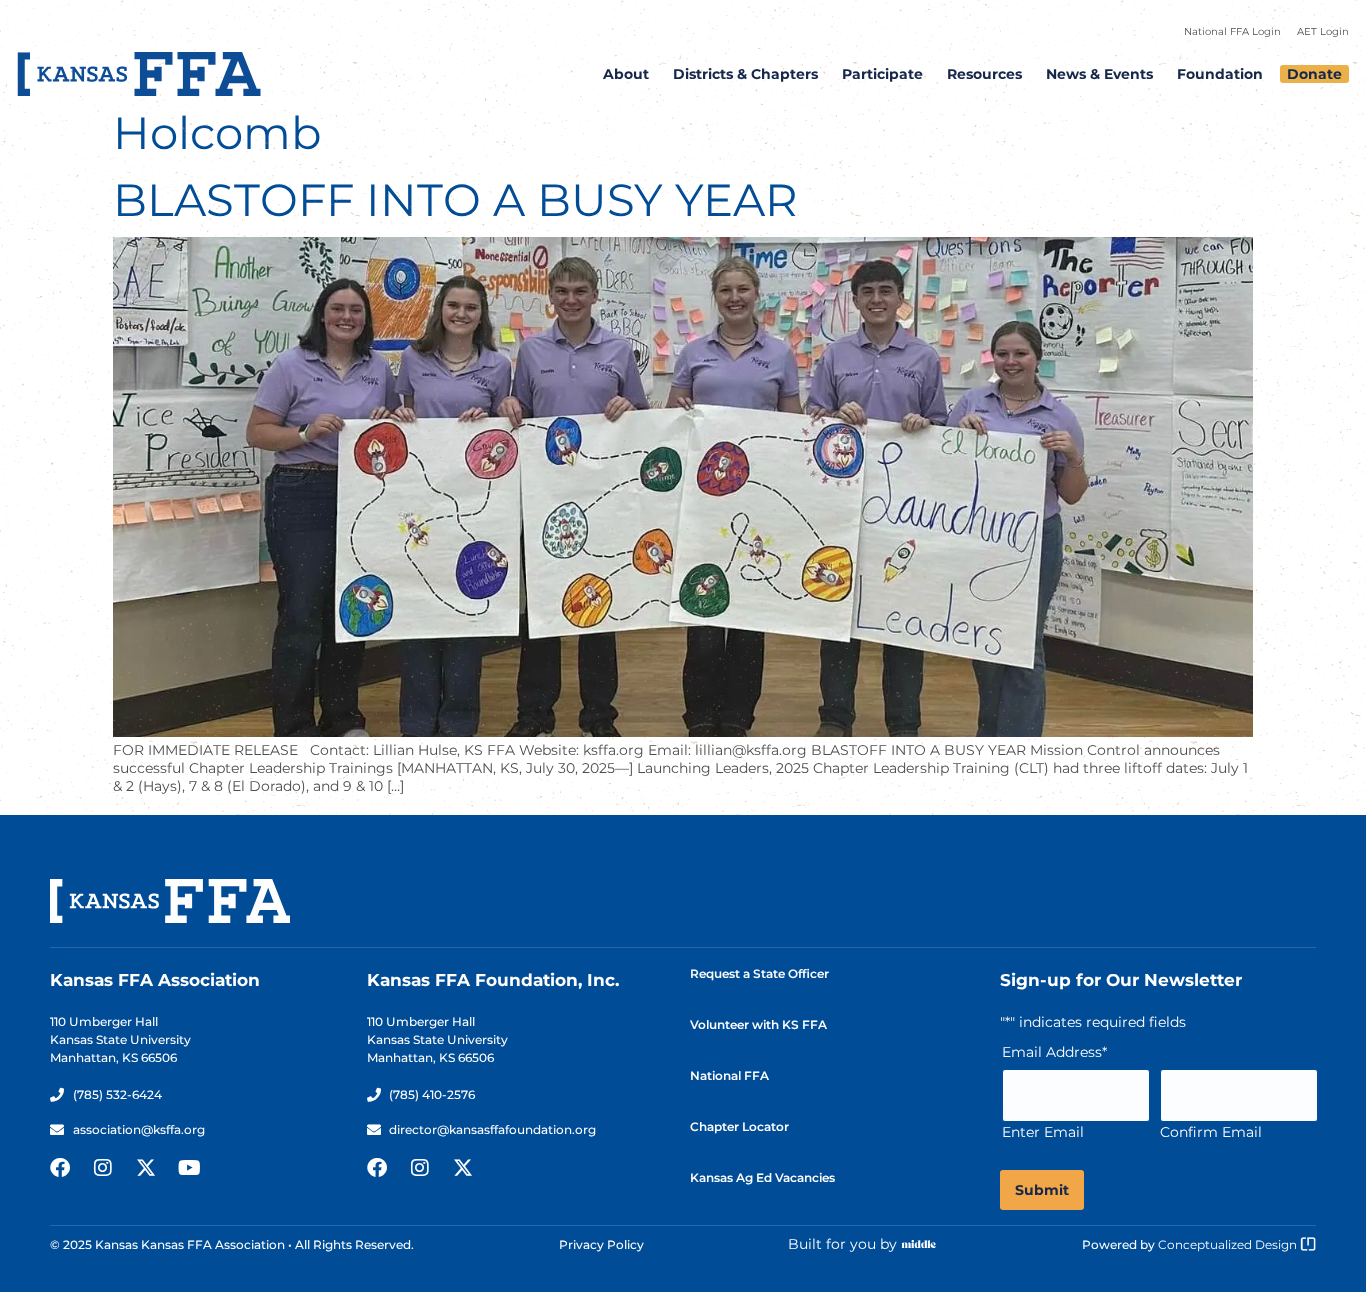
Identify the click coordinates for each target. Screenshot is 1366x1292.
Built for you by (842, 1244)
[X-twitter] (146, 1168)
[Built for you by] (919, 1244)
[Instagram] (103, 1168)
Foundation (1220, 74)
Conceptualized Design (1229, 1244)
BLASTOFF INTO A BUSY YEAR (455, 199)
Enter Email (1043, 1132)
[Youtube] (189, 1168)
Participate (882, 74)
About (626, 74)
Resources (984, 74)
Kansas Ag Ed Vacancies (762, 1177)
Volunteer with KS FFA (758, 1024)
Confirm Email (1211, 1132)
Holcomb (217, 132)
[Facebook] (60, 1168)
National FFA (729, 1075)
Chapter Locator (739, 1126)
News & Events (1099, 74)
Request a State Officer (759, 973)
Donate (1314, 74)
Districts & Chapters (745, 74)
